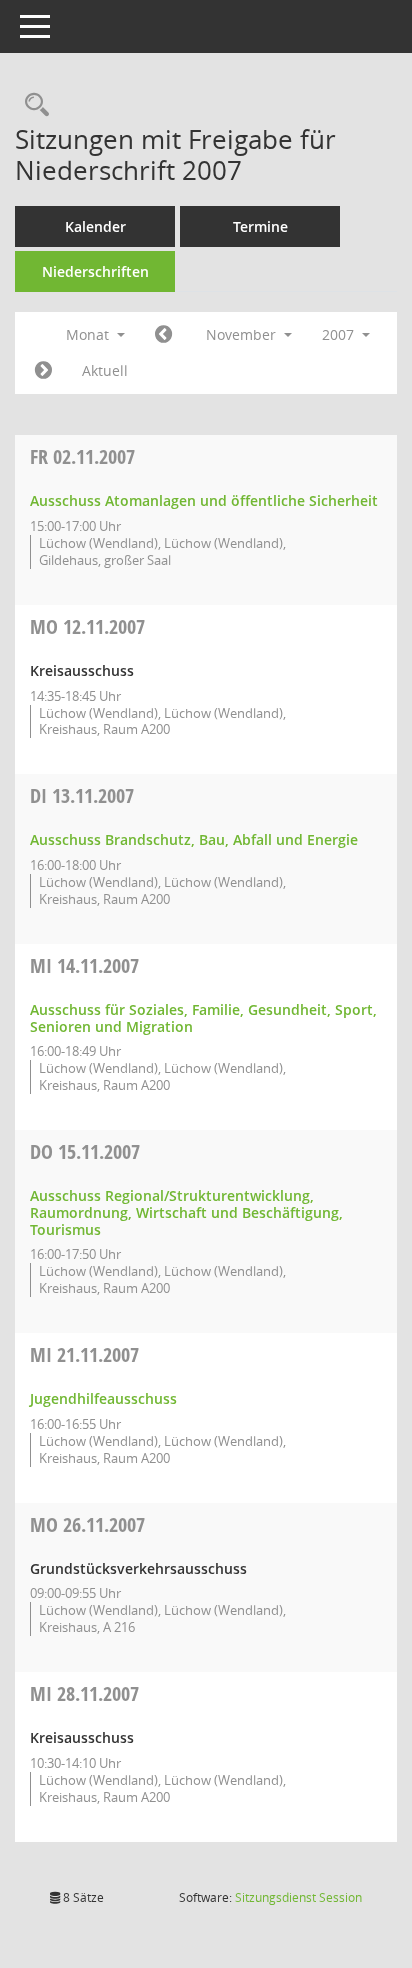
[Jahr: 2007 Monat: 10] (163, 335)
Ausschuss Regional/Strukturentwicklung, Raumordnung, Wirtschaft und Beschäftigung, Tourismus (186, 1212)
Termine (260, 226)
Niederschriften (95, 271)
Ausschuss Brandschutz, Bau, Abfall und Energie (194, 839)
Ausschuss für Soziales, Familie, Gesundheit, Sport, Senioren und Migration (203, 1018)
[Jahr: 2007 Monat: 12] (43, 371)
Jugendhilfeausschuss (103, 1398)
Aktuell (105, 370)
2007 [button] (340, 334)
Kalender (95, 226)
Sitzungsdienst (298, 1897)
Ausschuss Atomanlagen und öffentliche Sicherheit (204, 500)
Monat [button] (89, 334)
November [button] (243, 334)
